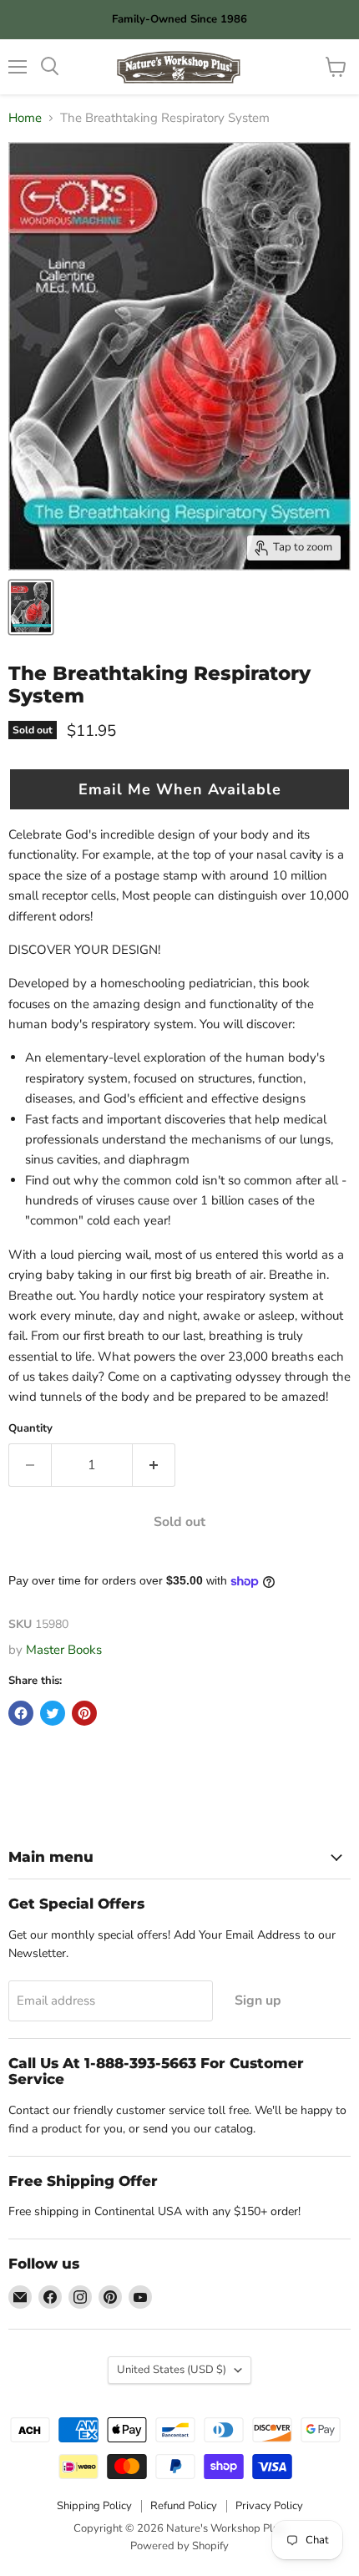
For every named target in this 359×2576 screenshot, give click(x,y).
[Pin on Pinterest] (84, 1713)
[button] (179, 789)
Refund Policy (184, 2506)
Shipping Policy (94, 2506)
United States (172, 2370)
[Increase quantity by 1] (154, 1465)
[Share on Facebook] (21, 1713)
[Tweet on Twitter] (53, 1713)
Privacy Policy (269, 2506)
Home (25, 118)
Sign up (258, 2000)
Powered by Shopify (179, 2546)
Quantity (30, 1429)
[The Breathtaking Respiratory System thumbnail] (31, 607)
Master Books (64, 1650)
